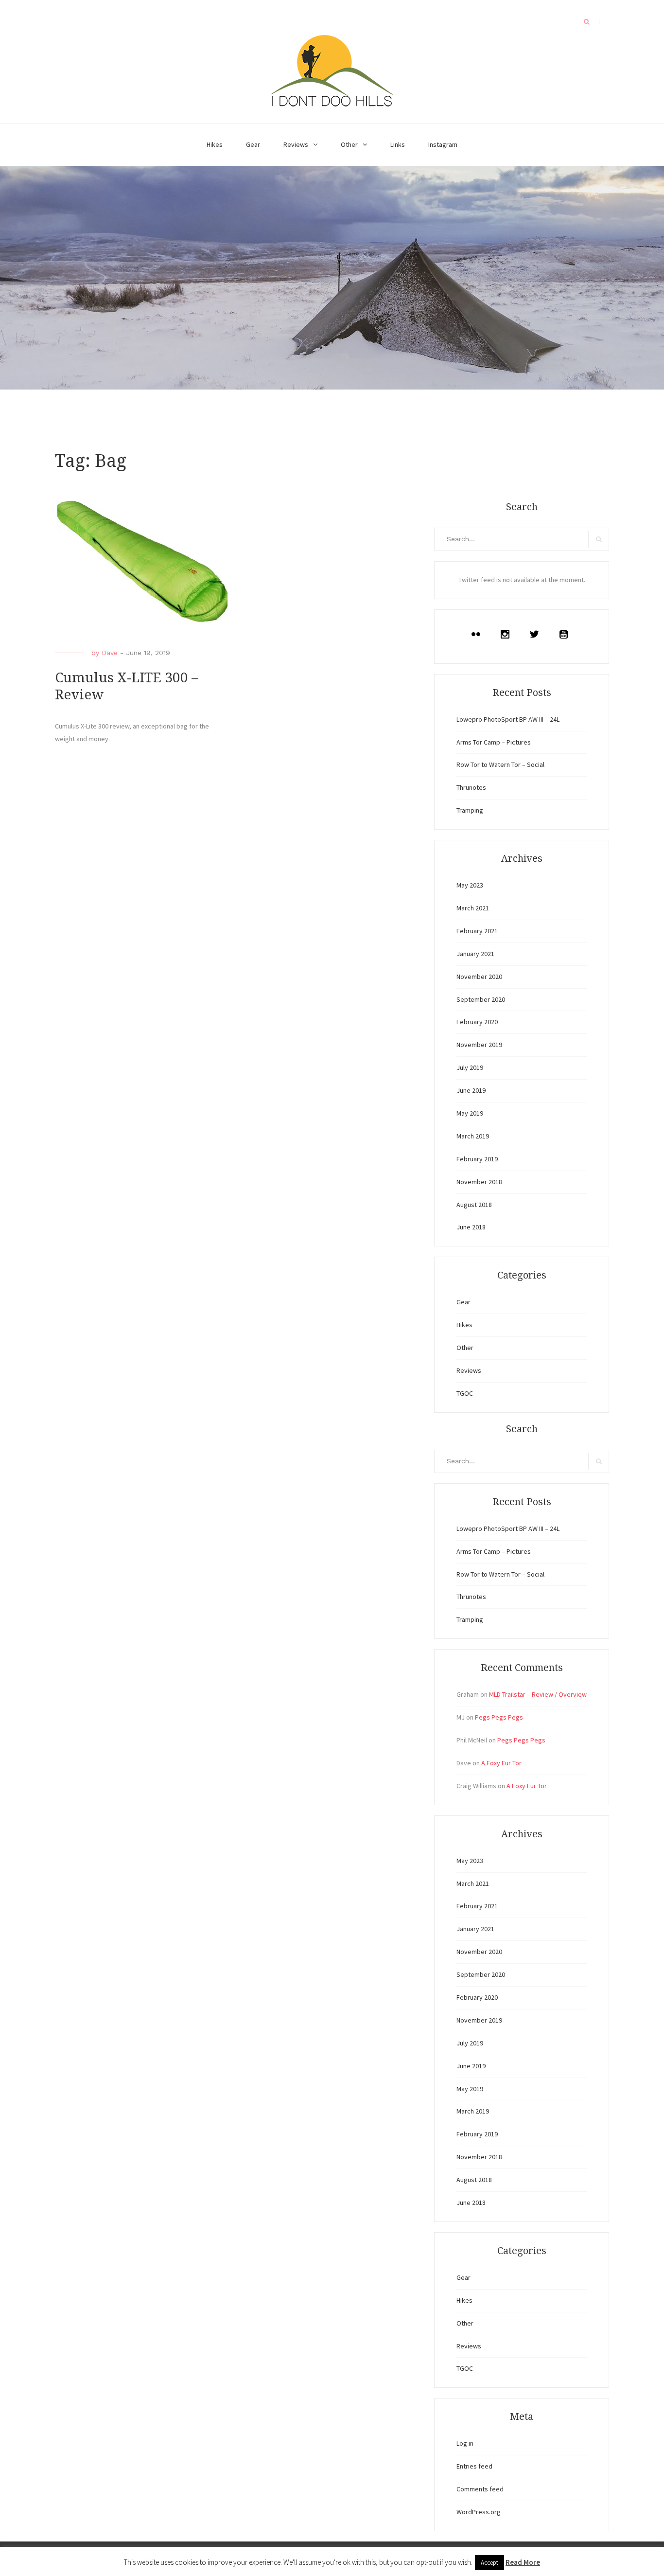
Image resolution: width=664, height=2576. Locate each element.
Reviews (296, 144)
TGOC (465, 1393)
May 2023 (470, 885)
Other (349, 144)
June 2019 (471, 1090)
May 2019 (470, 1113)
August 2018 (474, 1205)
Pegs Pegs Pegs (499, 1717)
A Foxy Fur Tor (501, 1763)
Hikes (215, 144)
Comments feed (480, 2489)
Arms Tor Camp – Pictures (494, 742)
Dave (110, 653)
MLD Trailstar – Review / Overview (538, 1694)
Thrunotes (471, 787)
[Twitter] (537, 634)
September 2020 (481, 999)
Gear (253, 144)
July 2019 (470, 1067)
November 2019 (479, 1045)
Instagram (443, 144)
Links (398, 144)
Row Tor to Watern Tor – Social (500, 764)
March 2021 (473, 908)
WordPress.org (479, 2512)
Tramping (470, 810)
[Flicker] (478, 634)
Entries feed (474, 2466)
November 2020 (479, 977)
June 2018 (471, 1227)
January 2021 (475, 954)
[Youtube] (566, 634)
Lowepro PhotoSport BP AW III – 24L (508, 719)
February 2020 (477, 1022)
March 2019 (473, 1136)
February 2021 (477, 931)
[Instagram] (507, 634)
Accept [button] (489, 2563)
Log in (465, 2443)
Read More (523, 2562)
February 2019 (477, 1159)
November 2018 (479, 1182)
